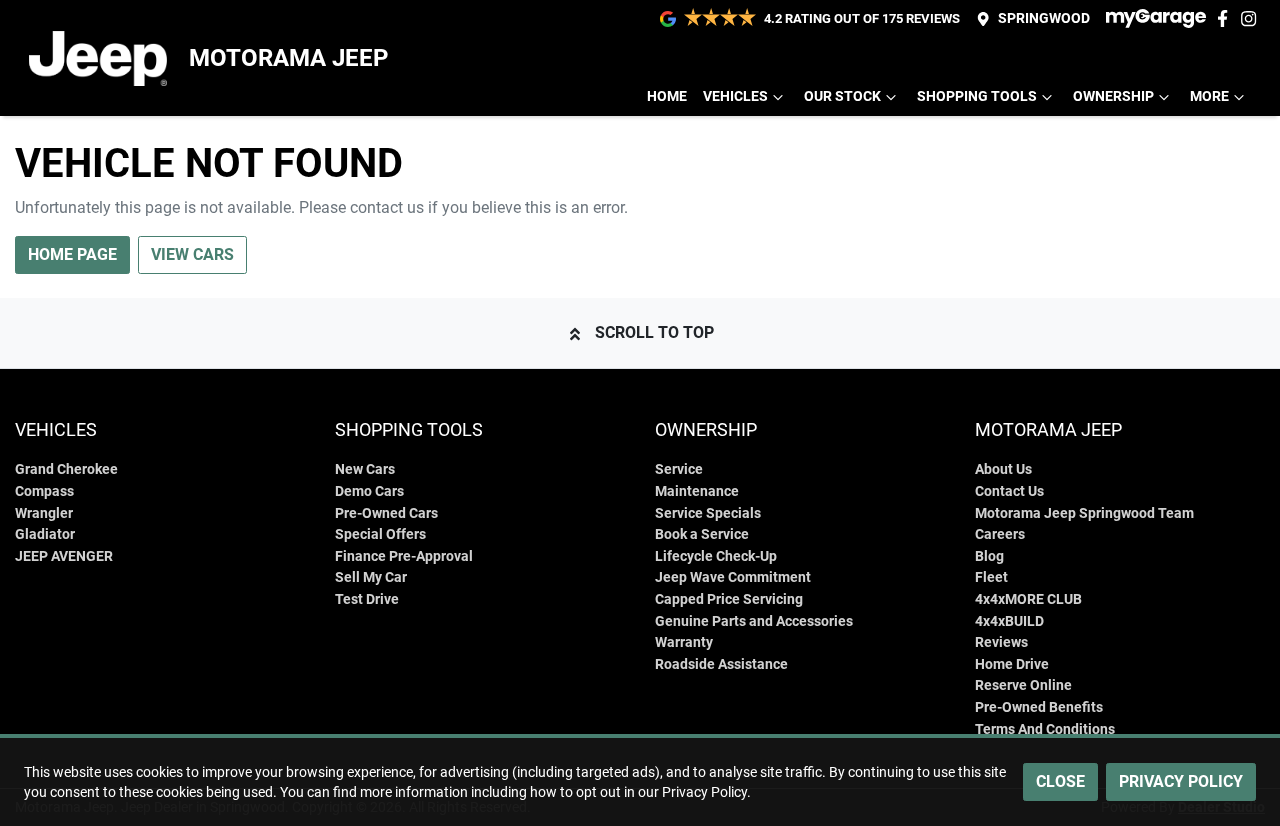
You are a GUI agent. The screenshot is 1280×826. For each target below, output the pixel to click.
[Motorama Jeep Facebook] (1226, 18)
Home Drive (1012, 664)
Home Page (72, 254)
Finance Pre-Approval (404, 556)
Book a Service (702, 534)
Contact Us (1009, 491)
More (1209, 96)
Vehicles (735, 96)
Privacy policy (1181, 781)
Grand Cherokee (66, 469)
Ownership (1113, 96)
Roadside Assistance (721, 664)
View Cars (192, 254)
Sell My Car (371, 577)
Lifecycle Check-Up (716, 556)
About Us (1003, 469)
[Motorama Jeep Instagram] (1252, 18)
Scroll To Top (654, 332)
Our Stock (842, 96)
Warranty (684, 642)
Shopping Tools (977, 96)
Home (667, 96)
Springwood (1044, 18)
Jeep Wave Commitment (733, 577)
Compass (44, 491)
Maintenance (697, 491)
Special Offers (380, 534)
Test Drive (367, 599)
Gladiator (45, 534)
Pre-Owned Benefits (1039, 707)
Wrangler (44, 513)
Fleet (991, 577)
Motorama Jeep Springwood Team (1084, 513)
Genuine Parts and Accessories (754, 621)
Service (679, 469)
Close (1060, 781)
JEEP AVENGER (64, 556)
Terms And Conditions (1045, 729)
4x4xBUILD (1009, 621)
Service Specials (708, 513)
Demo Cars (369, 491)
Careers (1000, 534)
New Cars (365, 469)
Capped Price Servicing (729, 599)
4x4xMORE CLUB (1028, 599)
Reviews (1001, 642)
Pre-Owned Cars (386, 513)
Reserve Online (1023, 685)
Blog (989, 556)
